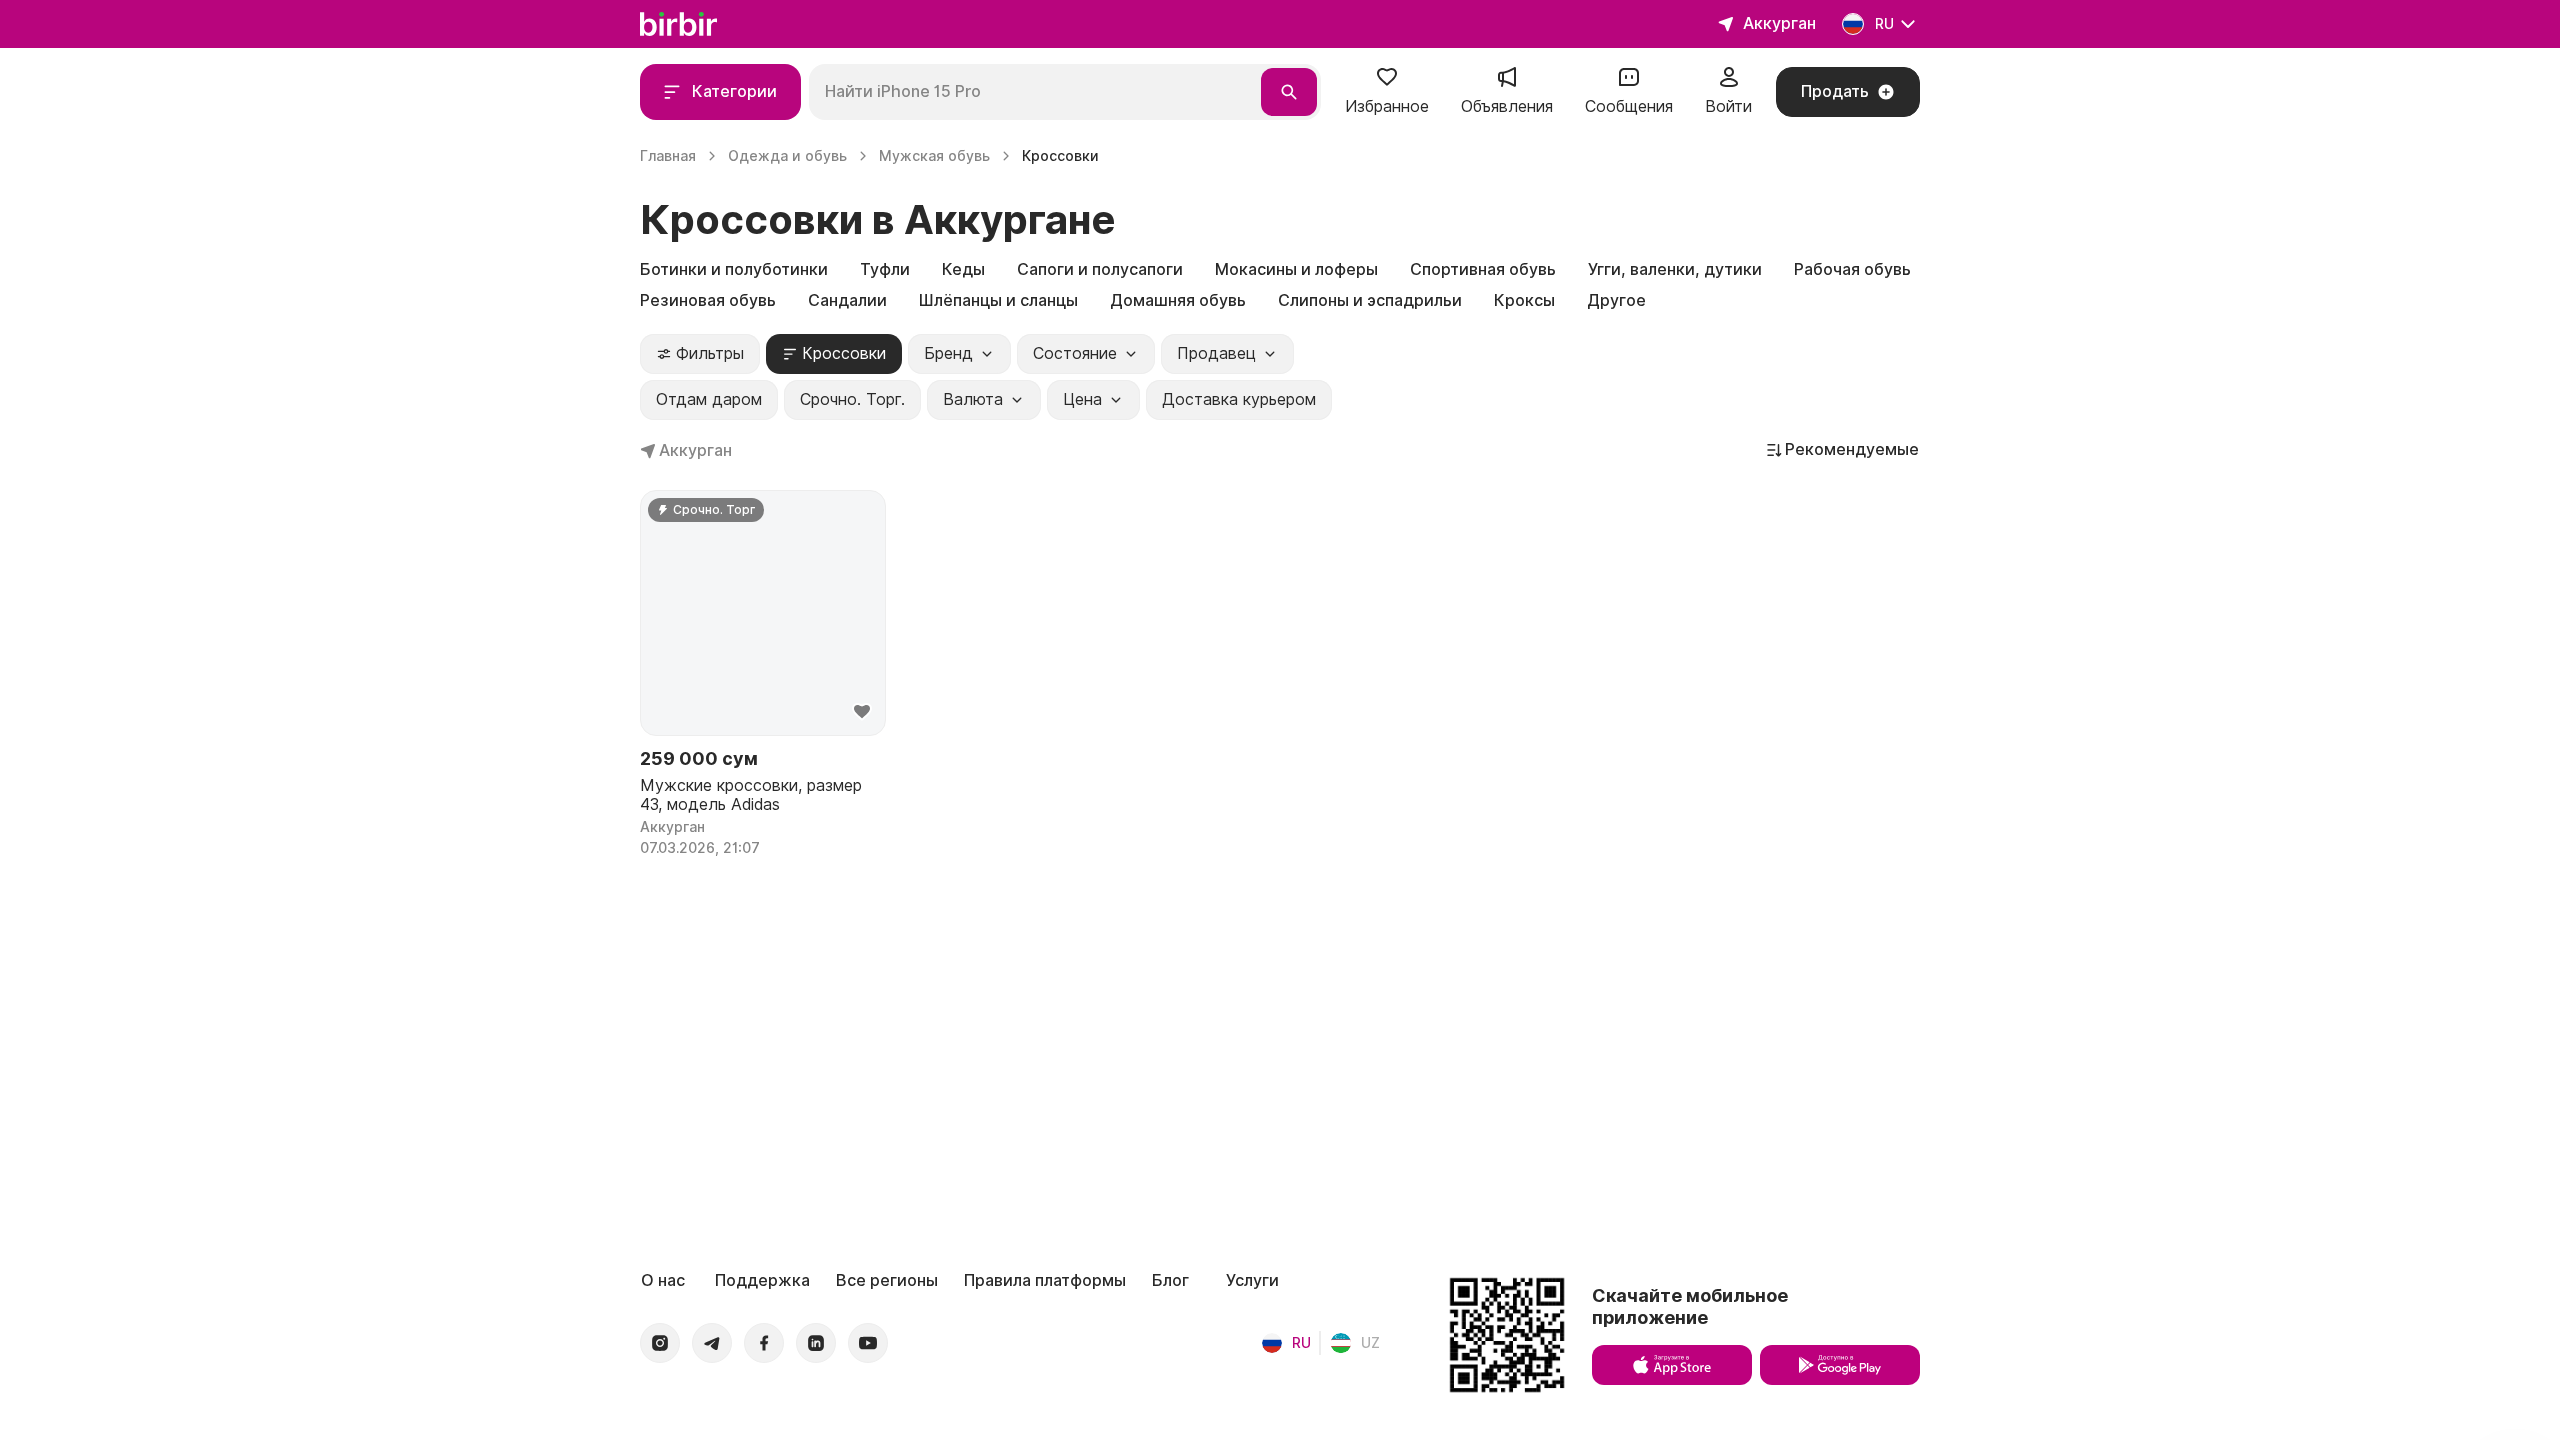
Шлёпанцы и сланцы (998, 300)
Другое (1616, 300)
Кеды (963, 269)
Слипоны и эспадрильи (1370, 300)
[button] (1387, 92)
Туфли (885, 269)
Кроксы (1524, 300)
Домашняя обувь (1178, 300)
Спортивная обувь (1483, 269)
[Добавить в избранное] (862, 712)
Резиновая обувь (708, 300)
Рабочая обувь (1852, 269)
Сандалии (847, 300)
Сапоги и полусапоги (1100, 269)
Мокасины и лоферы (1296, 269)
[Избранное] (1387, 83)
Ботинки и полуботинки (734, 269)
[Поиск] (1289, 92)
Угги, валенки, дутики (1675, 269)
